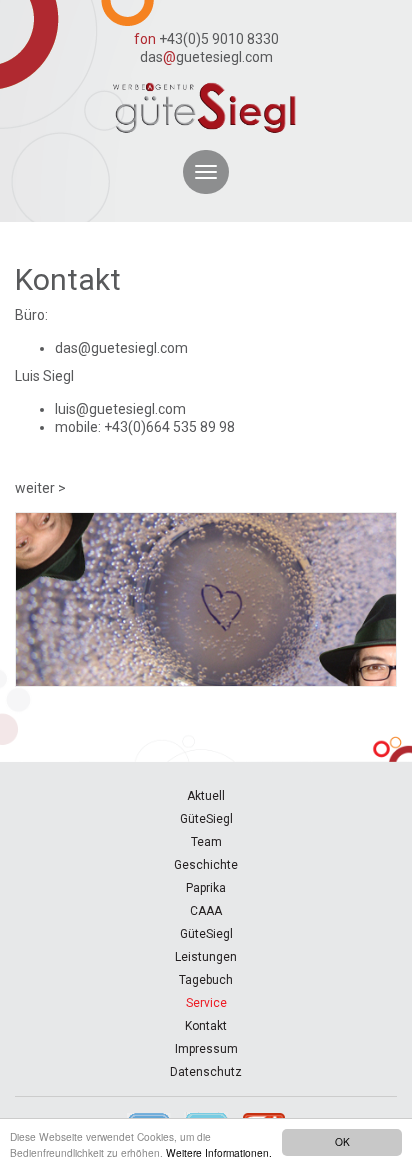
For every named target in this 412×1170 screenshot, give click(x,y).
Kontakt (206, 1026)
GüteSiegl (206, 819)
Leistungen (206, 957)
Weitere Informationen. (219, 1152)
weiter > (40, 488)
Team (206, 842)
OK (342, 1141)
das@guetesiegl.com (121, 348)
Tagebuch (206, 980)
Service (206, 1003)
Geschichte (206, 865)
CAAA (206, 911)
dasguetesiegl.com (206, 57)
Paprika (206, 888)
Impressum (206, 1049)
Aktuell (206, 796)
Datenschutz (206, 1072)
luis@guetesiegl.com (120, 409)
